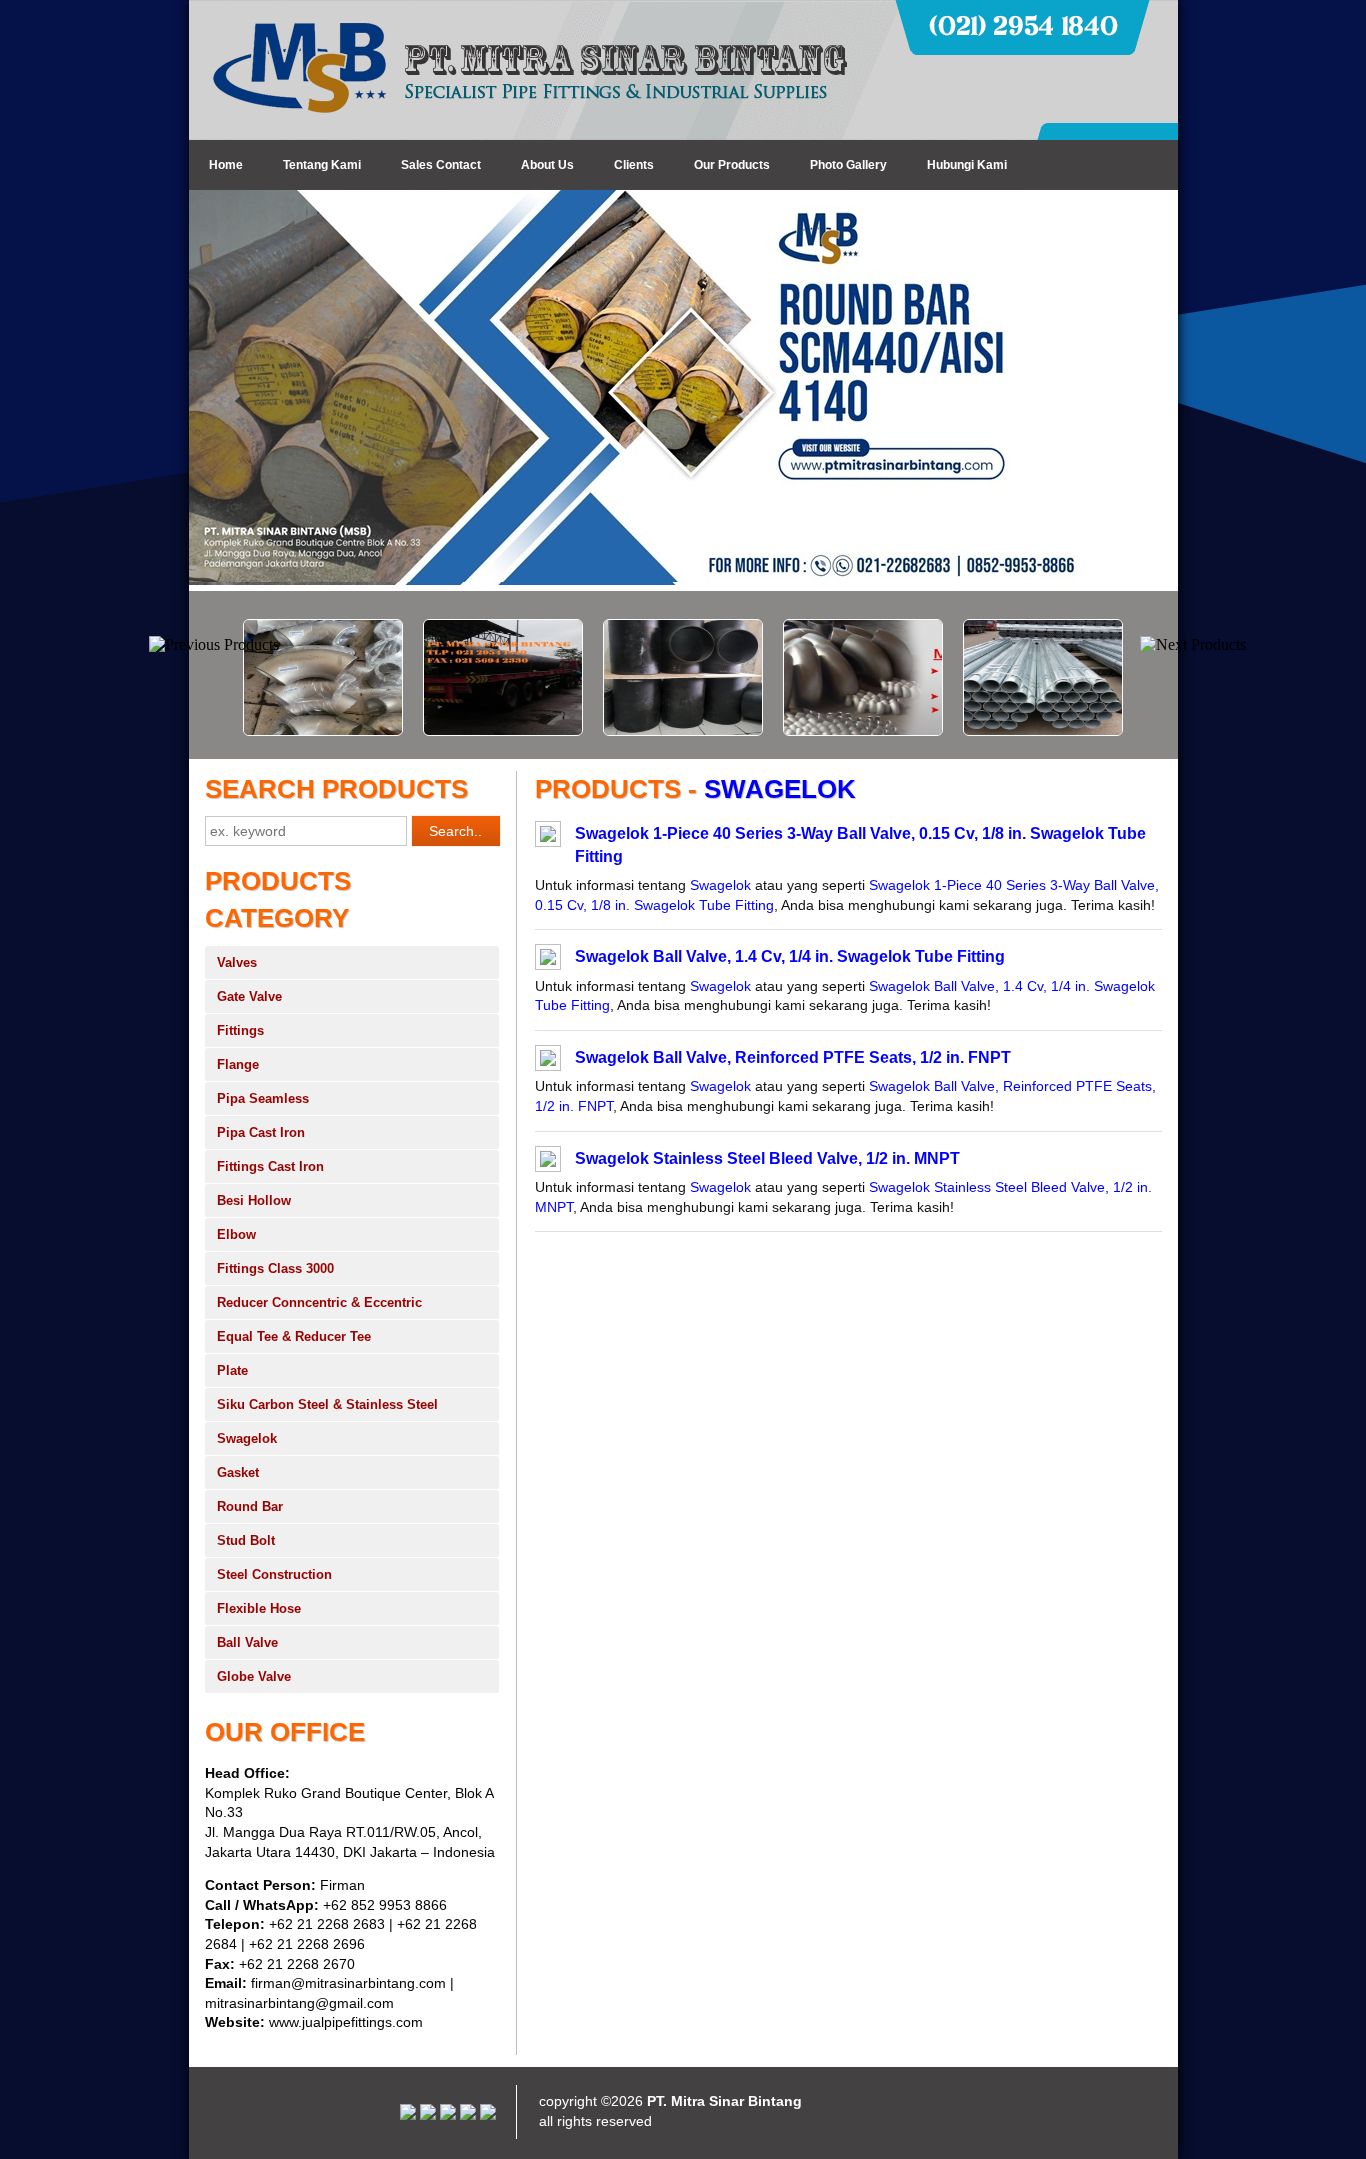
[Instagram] (408, 2115)
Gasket (238, 1472)
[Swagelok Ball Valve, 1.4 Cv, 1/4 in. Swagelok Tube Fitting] (548, 960)
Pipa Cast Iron (261, 1132)
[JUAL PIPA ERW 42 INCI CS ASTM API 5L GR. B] (449, 731)
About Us (547, 165)
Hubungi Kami (967, 165)
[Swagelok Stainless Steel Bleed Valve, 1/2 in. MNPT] (548, 1162)
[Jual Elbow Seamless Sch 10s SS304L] (269, 731)
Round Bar (250, 1506)
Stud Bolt (246, 1540)
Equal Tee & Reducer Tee (294, 1336)
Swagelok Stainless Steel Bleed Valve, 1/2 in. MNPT (767, 1158)
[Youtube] (428, 2115)
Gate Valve (249, 996)
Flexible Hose (259, 1608)
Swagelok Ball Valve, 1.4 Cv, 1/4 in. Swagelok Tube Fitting (790, 956)
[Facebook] (488, 2115)
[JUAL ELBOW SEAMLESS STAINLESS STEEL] (809, 731)
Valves (237, 962)
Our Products (732, 165)
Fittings (240, 1030)
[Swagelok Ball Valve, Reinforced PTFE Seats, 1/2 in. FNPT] (548, 1061)
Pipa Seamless (263, 1098)
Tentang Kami (322, 165)
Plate (232, 1370)
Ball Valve (247, 1642)
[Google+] (448, 2115)
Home (226, 165)
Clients (634, 165)
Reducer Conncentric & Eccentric (319, 1302)
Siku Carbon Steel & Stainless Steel (327, 1404)
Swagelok (247, 1438)
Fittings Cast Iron (270, 1166)
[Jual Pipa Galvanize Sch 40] (989, 731)
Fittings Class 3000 (275, 1268)
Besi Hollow (254, 1200)
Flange (238, 1064)
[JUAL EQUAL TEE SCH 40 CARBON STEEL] (629, 731)
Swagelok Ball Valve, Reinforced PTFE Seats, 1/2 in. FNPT (793, 1057)
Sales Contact (441, 165)
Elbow (236, 1234)
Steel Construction (274, 1574)
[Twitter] (468, 2115)
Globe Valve (254, 1676)
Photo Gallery (848, 165)
